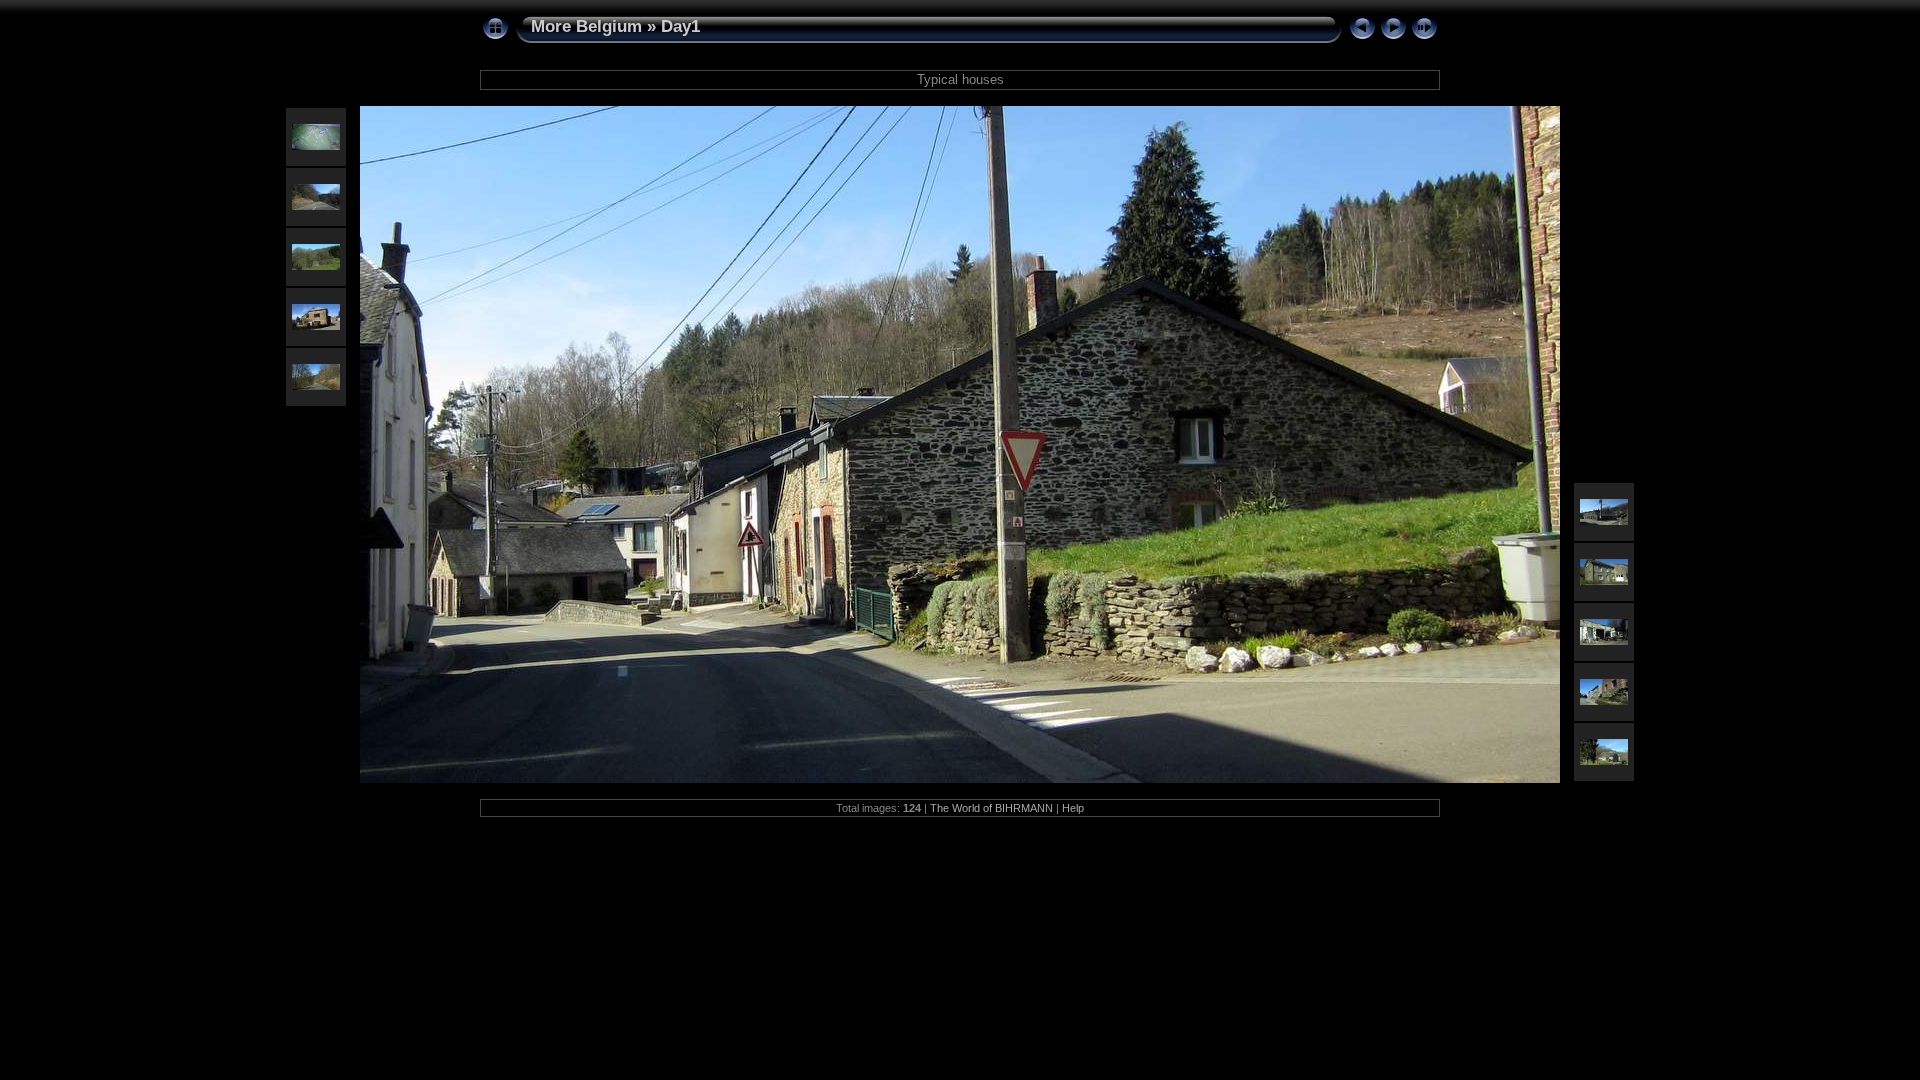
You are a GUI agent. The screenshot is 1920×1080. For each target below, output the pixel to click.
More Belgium (586, 26)
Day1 (680, 26)
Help (1073, 808)
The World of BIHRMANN (991, 808)
